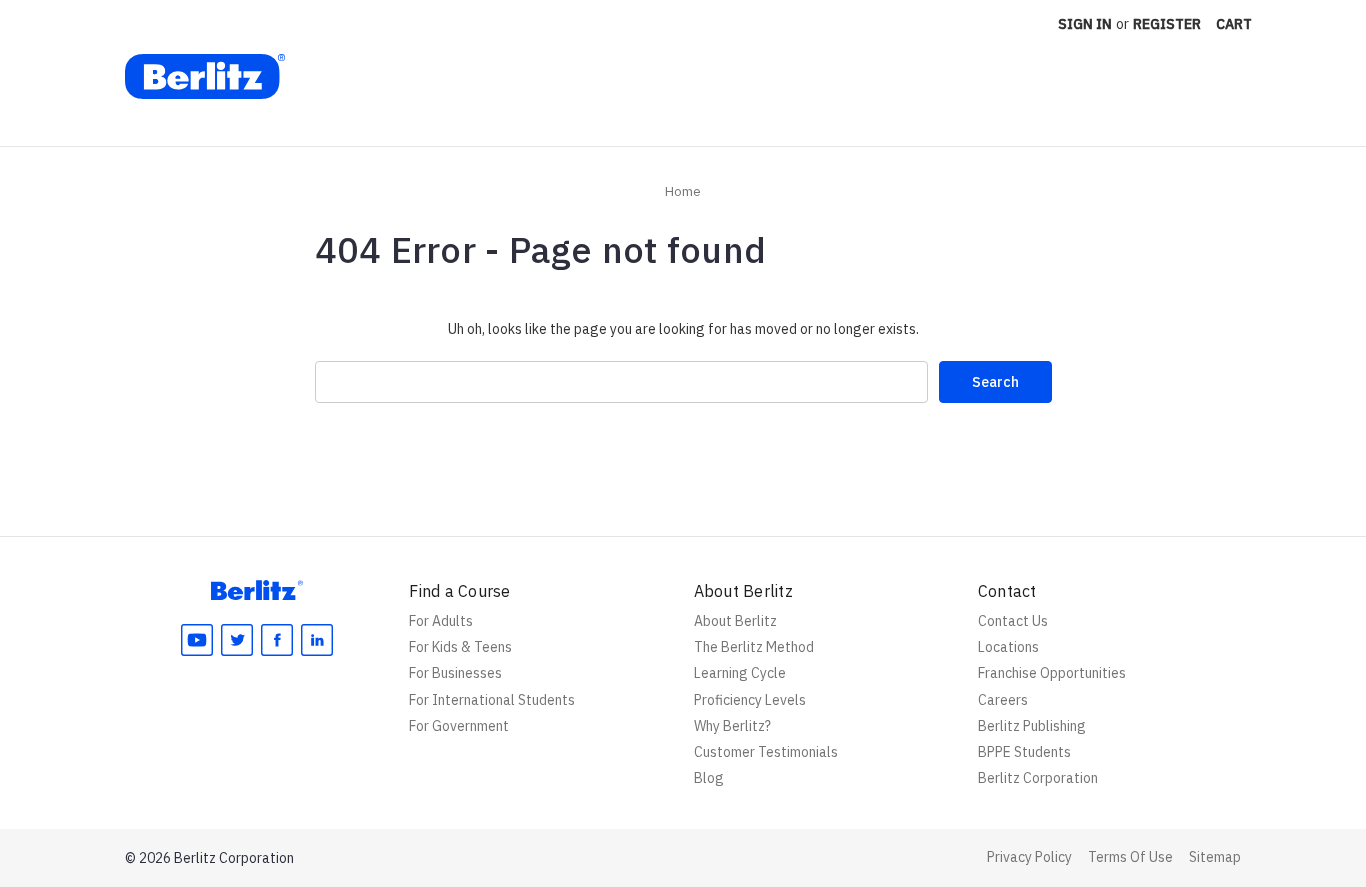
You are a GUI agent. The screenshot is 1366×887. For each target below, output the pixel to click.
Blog (709, 778)
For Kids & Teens (460, 647)
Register (1167, 24)
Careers (1003, 700)
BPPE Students (1024, 752)
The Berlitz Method (754, 647)
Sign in (1085, 24)
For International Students (492, 700)
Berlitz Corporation (1038, 778)
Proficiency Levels (750, 700)
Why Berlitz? (732, 726)
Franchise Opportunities (1052, 673)
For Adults (441, 621)
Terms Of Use (1130, 857)
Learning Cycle (740, 673)
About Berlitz (735, 621)
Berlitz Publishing (1032, 726)
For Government (459, 726)
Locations (1008, 647)
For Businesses (455, 673)
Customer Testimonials (766, 752)
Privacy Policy (1029, 857)
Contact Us (1013, 621)
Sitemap (1215, 857)
